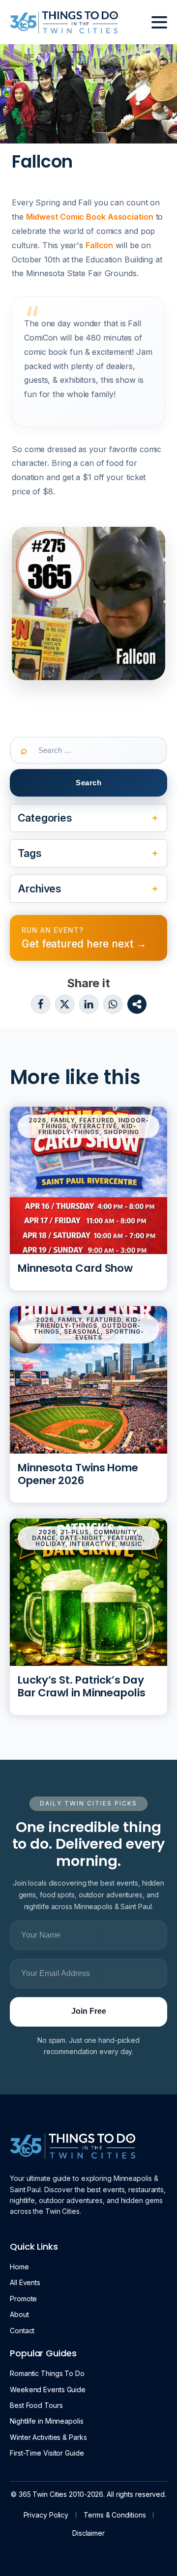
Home (19, 2267)
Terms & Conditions (115, 2515)
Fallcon (99, 245)
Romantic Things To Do (47, 2373)
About (19, 2314)
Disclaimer (88, 2533)
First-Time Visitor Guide (47, 2453)
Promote (23, 2299)
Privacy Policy (46, 2515)
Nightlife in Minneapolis (47, 2421)
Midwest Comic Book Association (90, 217)
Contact (22, 2331)
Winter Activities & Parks (48, 2437)
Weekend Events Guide (48, 2390)
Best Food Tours (36, 2405)
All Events (25, 2282)
